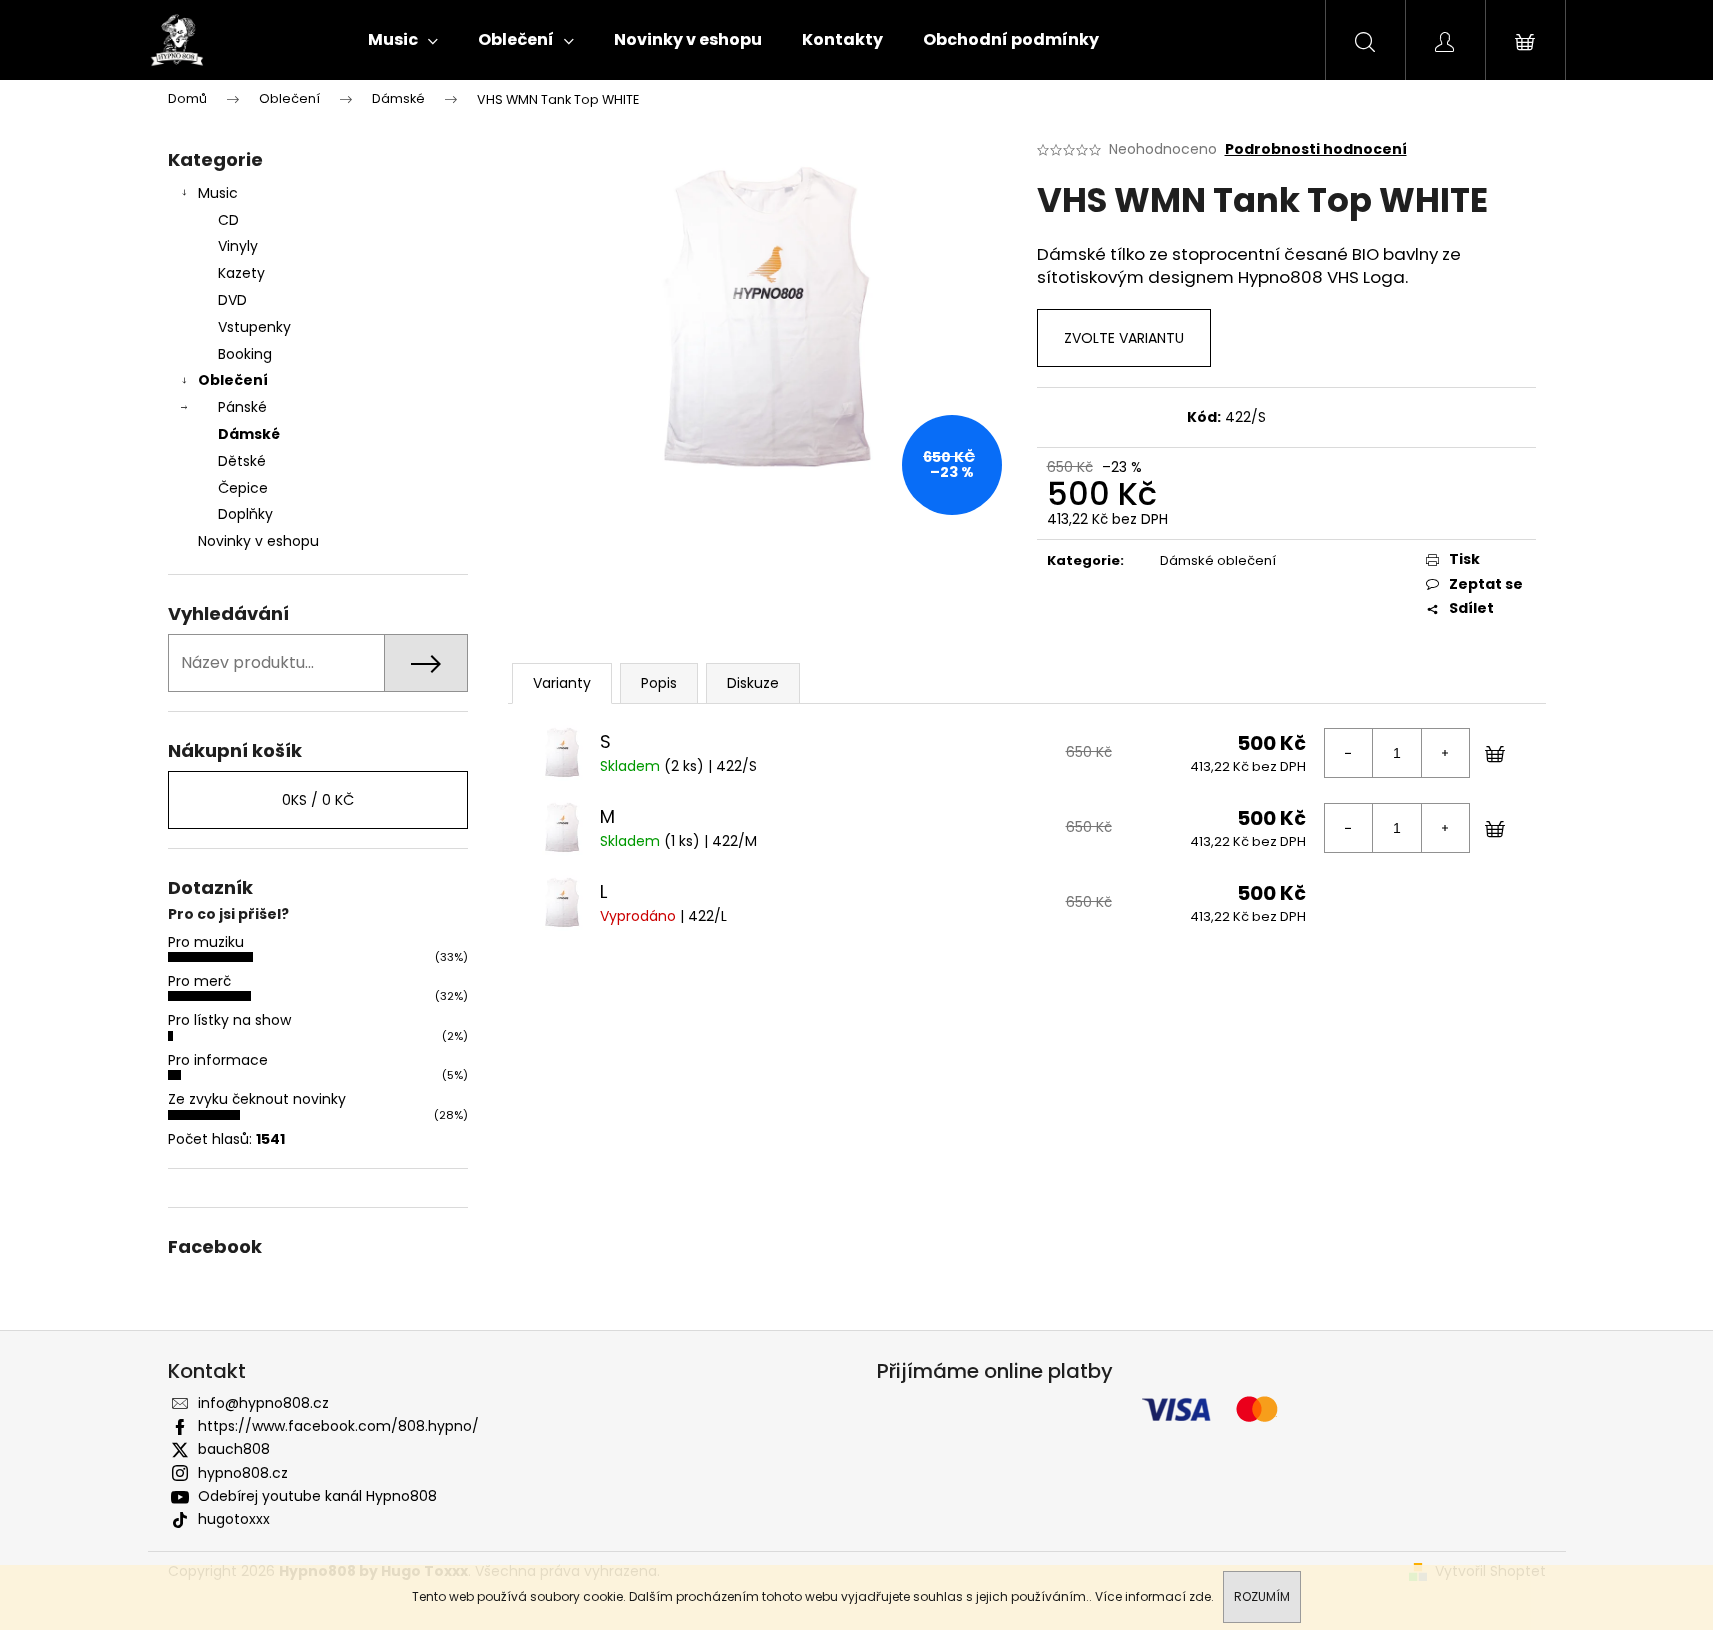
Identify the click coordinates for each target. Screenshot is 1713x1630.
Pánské (242, 407)
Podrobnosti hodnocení (1316, 149)
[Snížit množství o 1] (1349, 753)
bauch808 (234, 1449)
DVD (232, 300)
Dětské (242, 461)
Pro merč (199, 981)
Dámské (249, 434)
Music (218, 193)
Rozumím (1262, 1596)
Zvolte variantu (1124, 338)
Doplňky (245, 514)
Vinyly (238, 246)
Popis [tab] (659, 683)
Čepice (243, 488)
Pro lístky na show (229, 1020)
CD (228, 220)
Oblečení (233, 380)
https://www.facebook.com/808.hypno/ (338, 1426)
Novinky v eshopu (258, 541)
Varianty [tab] (562, 683)
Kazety (241, 273)
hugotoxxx (234, 1519)
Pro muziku (206, 942)
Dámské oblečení (1218, 560)
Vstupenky (254, 327)
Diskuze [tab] (753, 683)
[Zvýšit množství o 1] (1445, 753)
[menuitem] (403, 40)
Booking (245, 354)
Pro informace (218, 1060)
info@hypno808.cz (263, 1403)
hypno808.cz (243, 1473)
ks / (318, 800)
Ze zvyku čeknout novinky (257, 1099)
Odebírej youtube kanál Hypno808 (317, 1496)
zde (1200, 1596)
